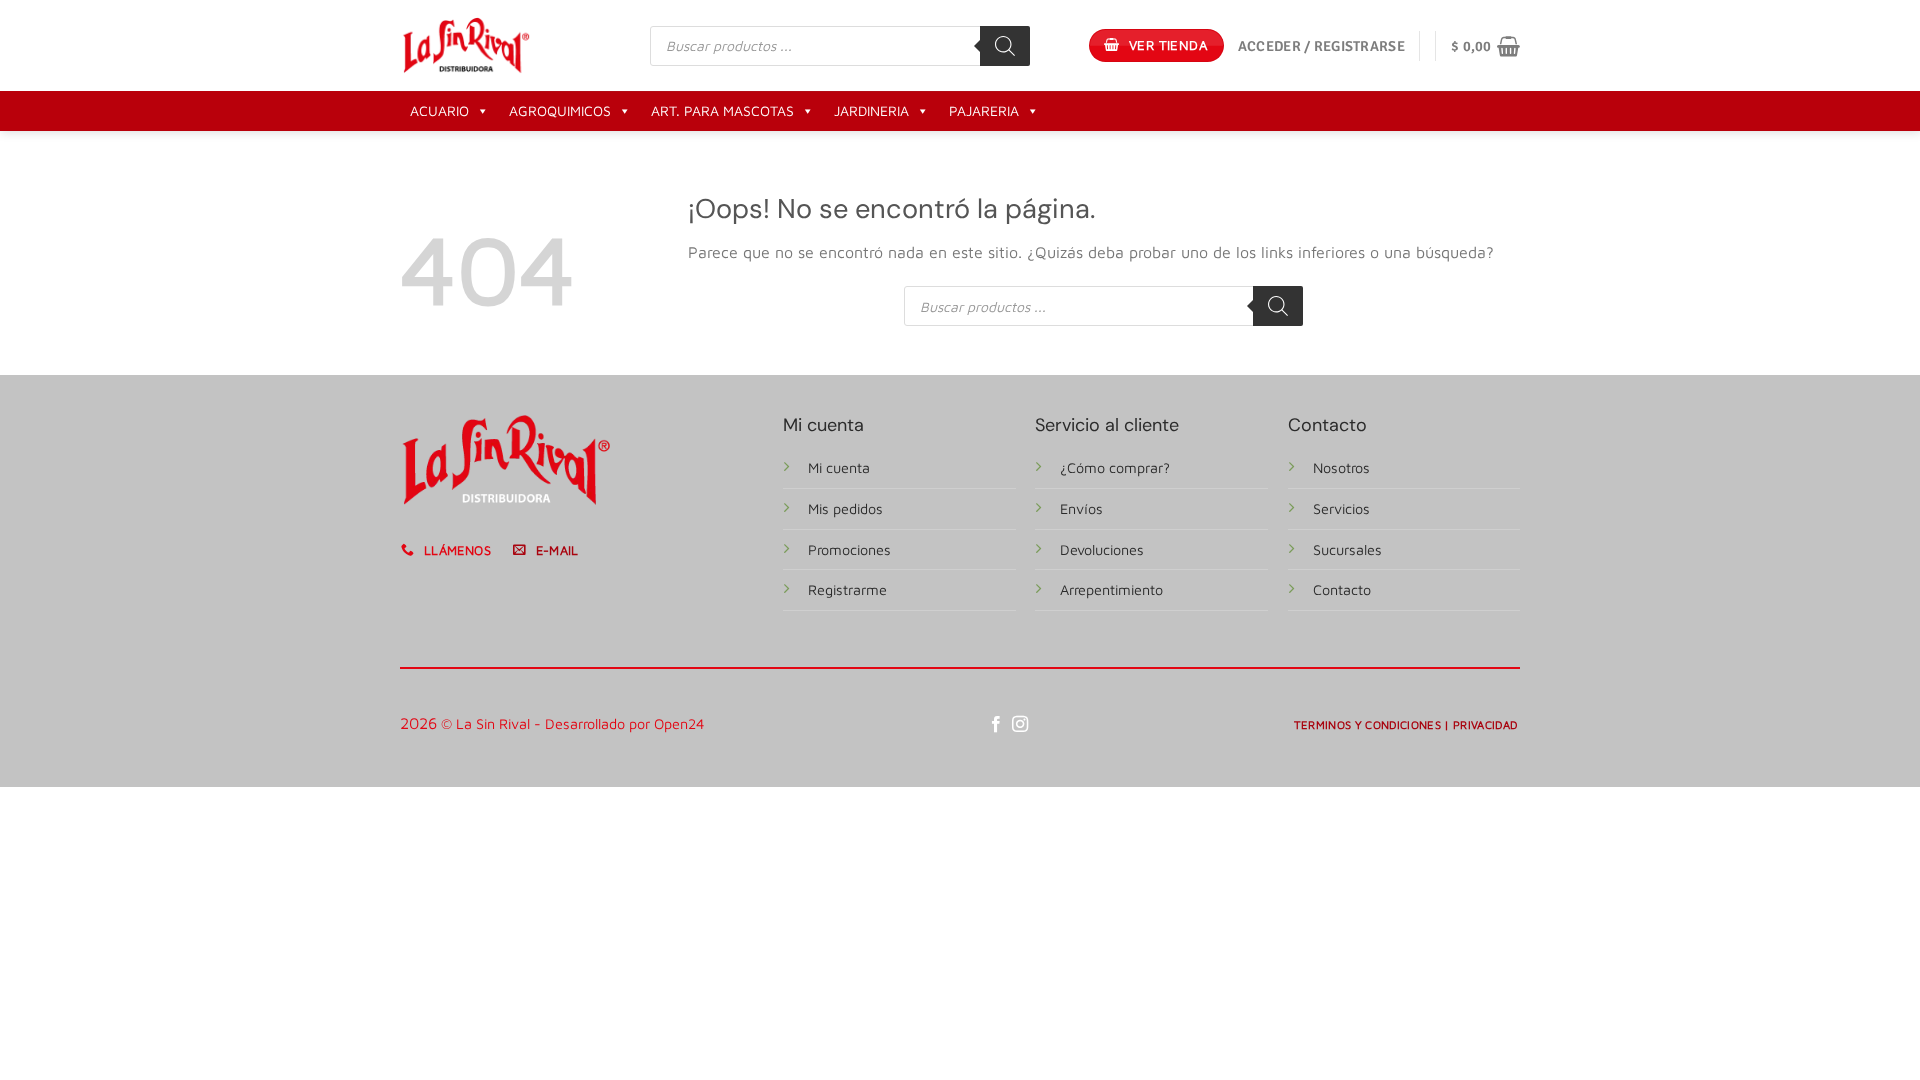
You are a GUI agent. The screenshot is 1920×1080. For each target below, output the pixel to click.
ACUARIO (439, 110)
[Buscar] (1005, 46)
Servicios (1341, 508)
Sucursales (1347, 549)
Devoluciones (1102, 549)
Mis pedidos (845, 508)
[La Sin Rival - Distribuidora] (466, 45)
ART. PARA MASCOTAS (722, 110)
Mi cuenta (839, 467)
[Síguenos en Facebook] (996, 725)
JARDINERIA (871, 110)
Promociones (849, 549)
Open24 (679, 723)
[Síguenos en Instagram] (1020, 725)
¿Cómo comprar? (1115, 467)
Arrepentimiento (1111, 589)
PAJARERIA (984, 110)
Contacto (1342, 589)
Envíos (1081, 508)
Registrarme (847, 589)
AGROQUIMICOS (560, 110)
